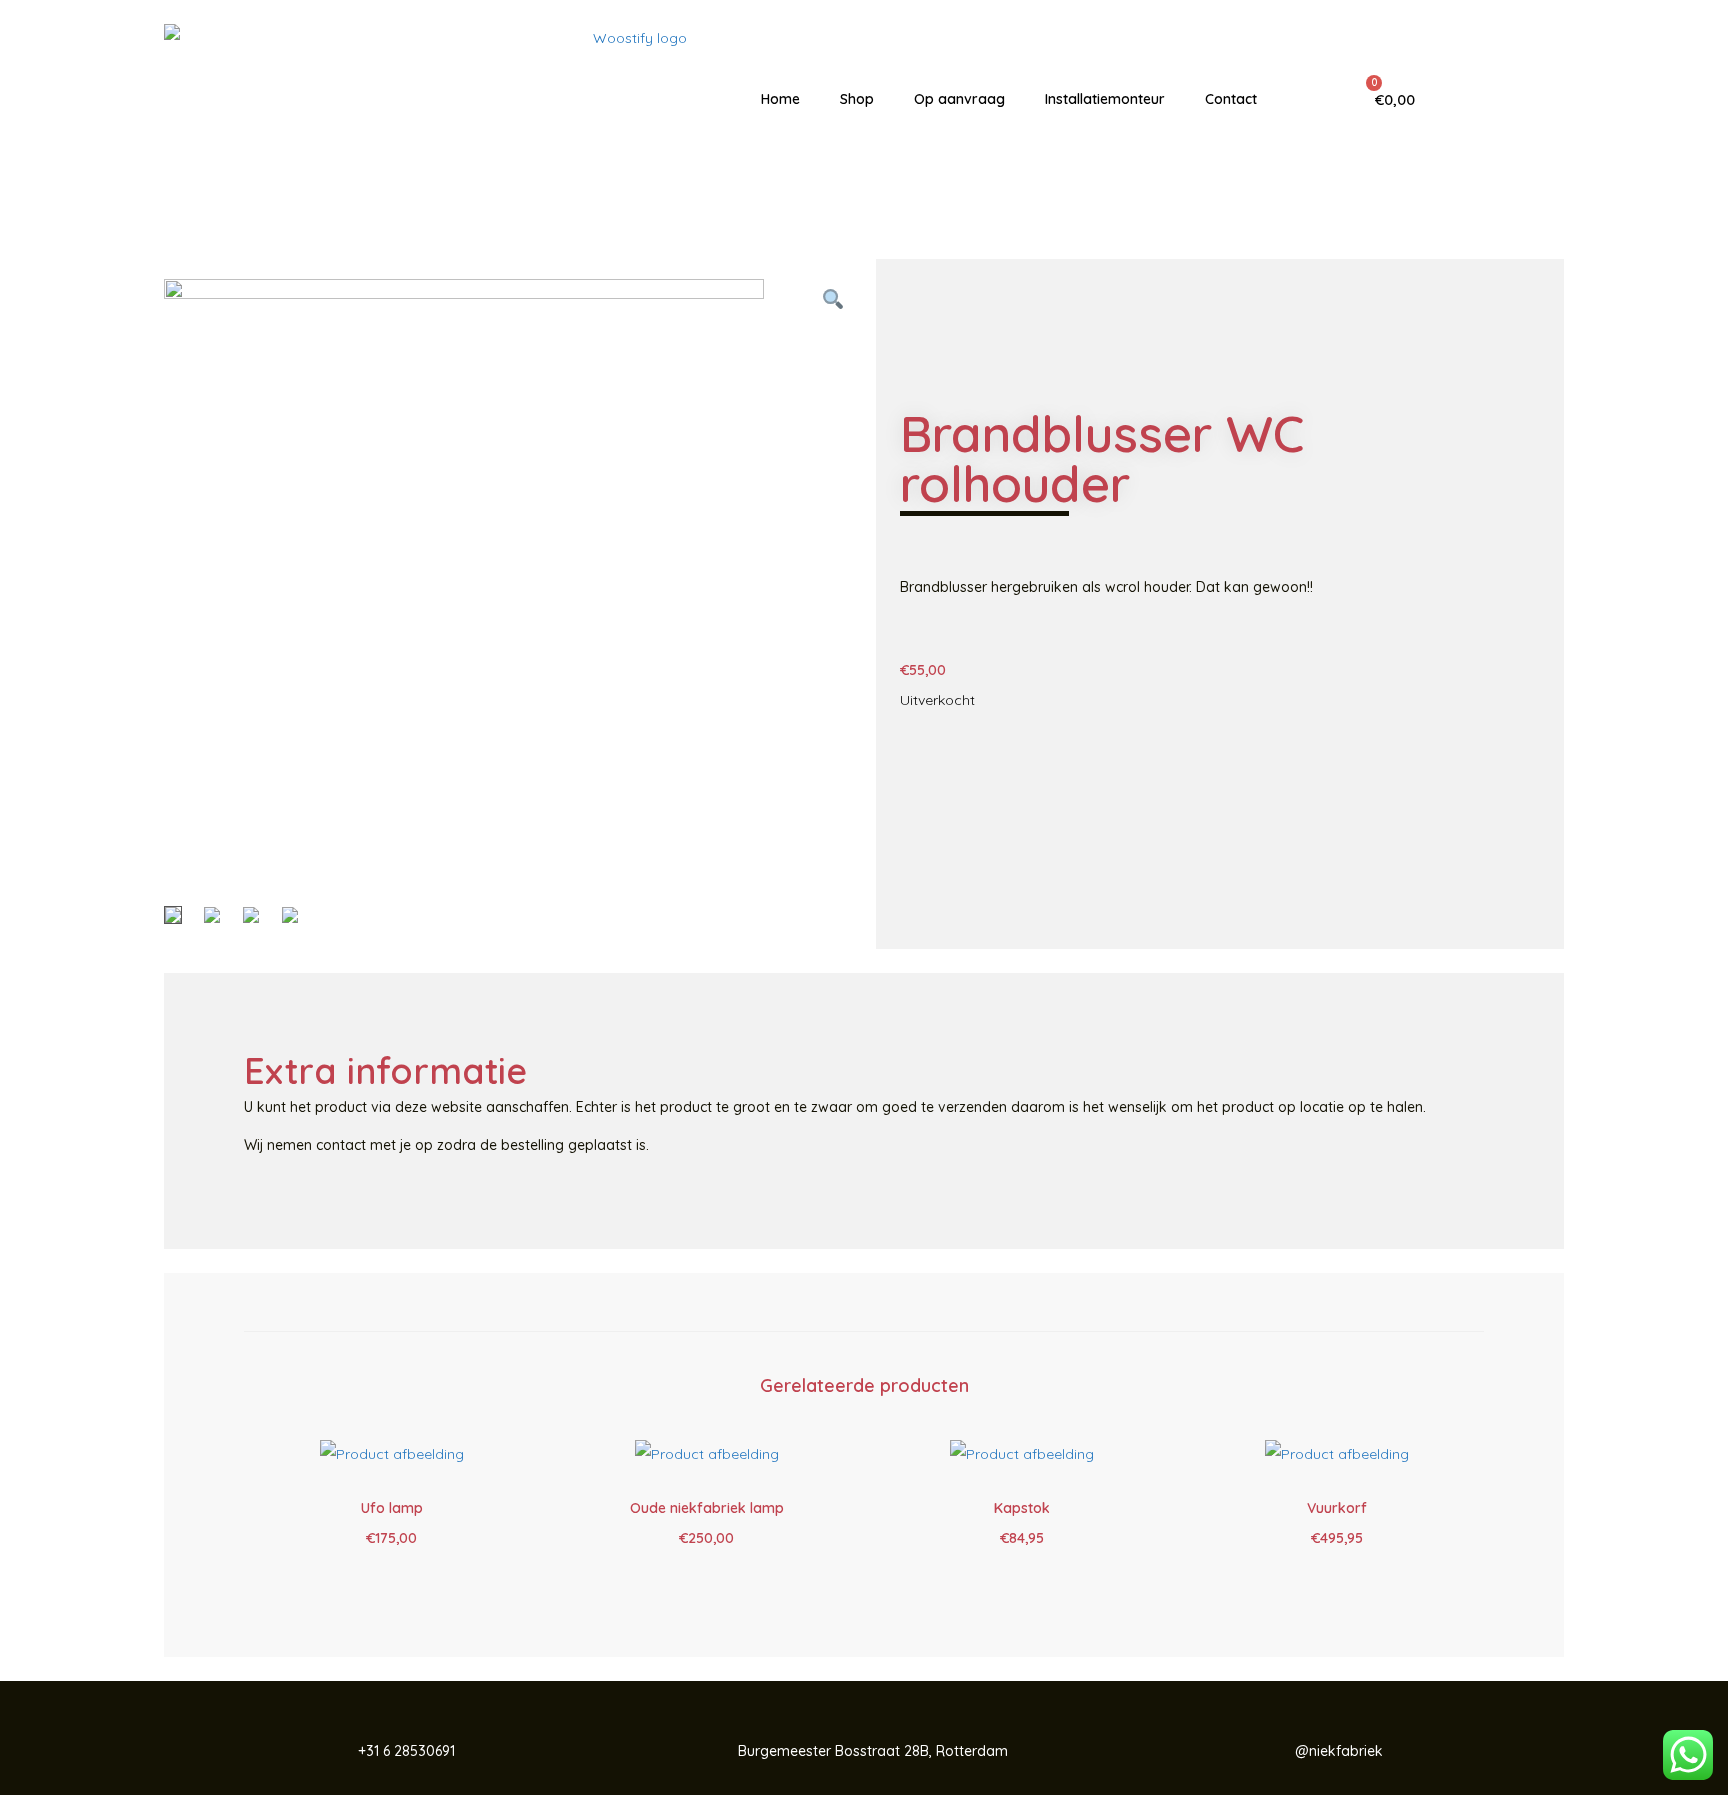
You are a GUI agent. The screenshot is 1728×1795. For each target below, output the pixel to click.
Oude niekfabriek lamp (707, 1508)
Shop (857, 99)
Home (780, 99)
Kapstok (1022, 1508)
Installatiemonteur (1105, 99)
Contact (1231, 99)
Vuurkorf (1337, 1508)
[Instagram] (1523, 99)
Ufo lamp (392, 1508)
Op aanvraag (959, 99)
